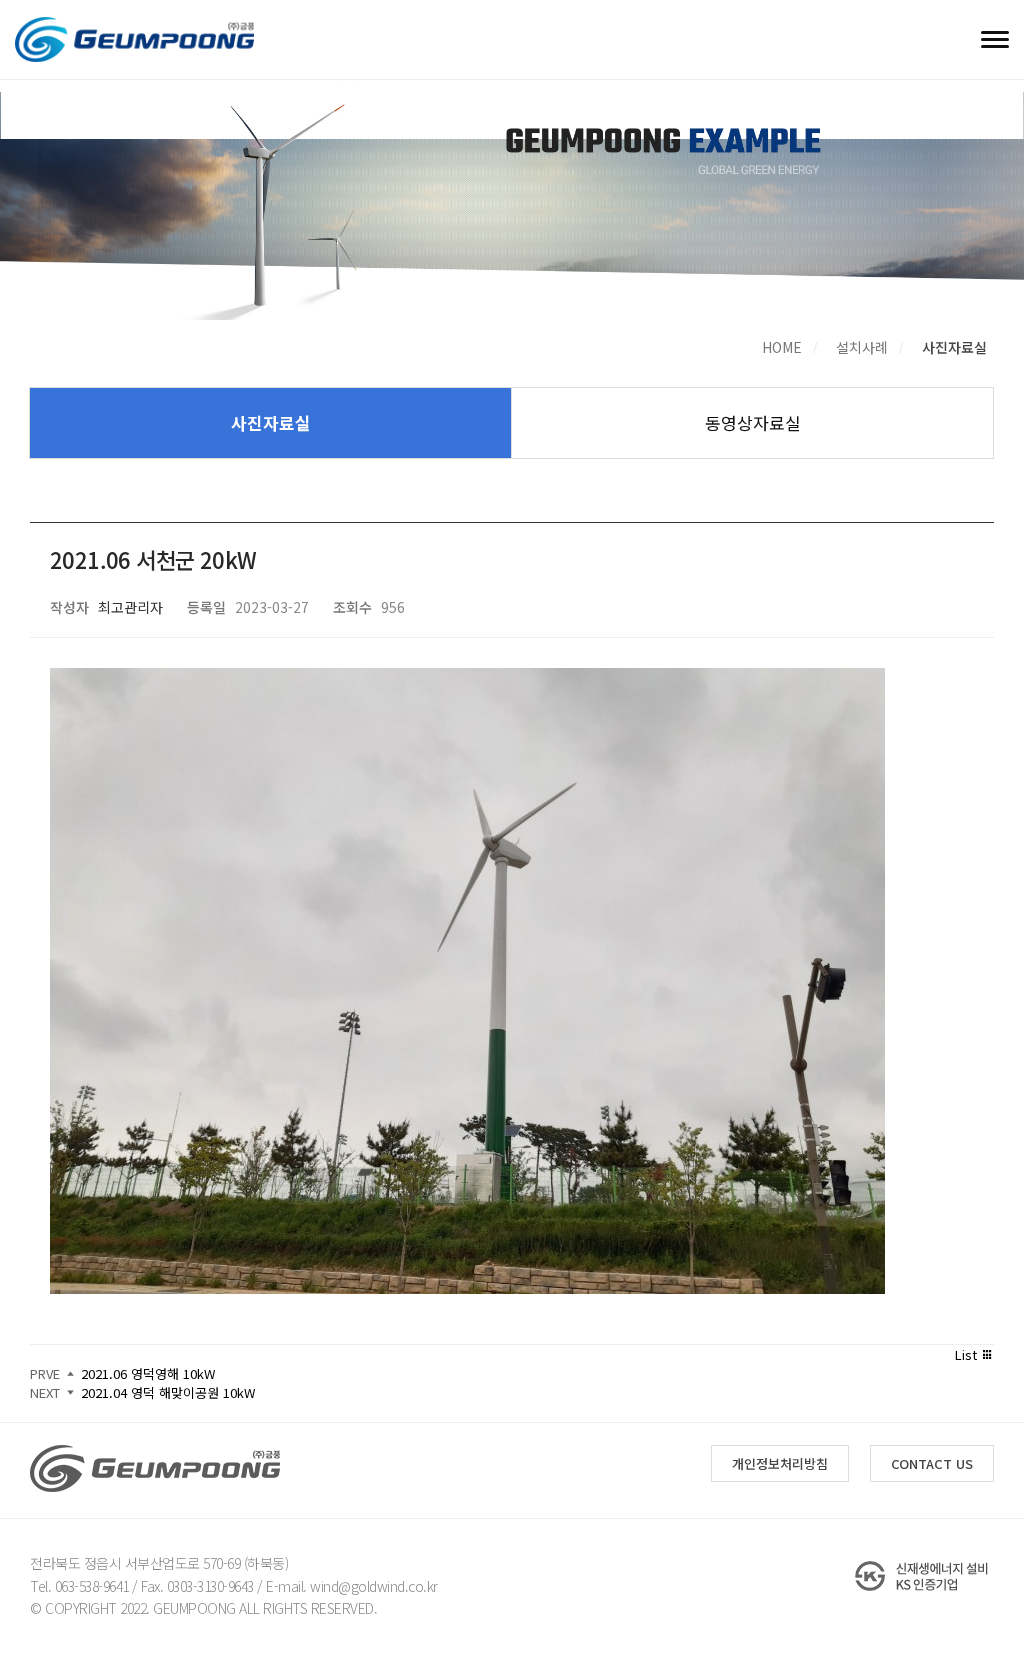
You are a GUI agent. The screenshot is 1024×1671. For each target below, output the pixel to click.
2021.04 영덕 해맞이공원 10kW (168, 1392)
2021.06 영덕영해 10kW (148, 1373)
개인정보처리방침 (780, 1463)
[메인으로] (134, 39)
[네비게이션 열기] (995, 39)
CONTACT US (932, 1463)
